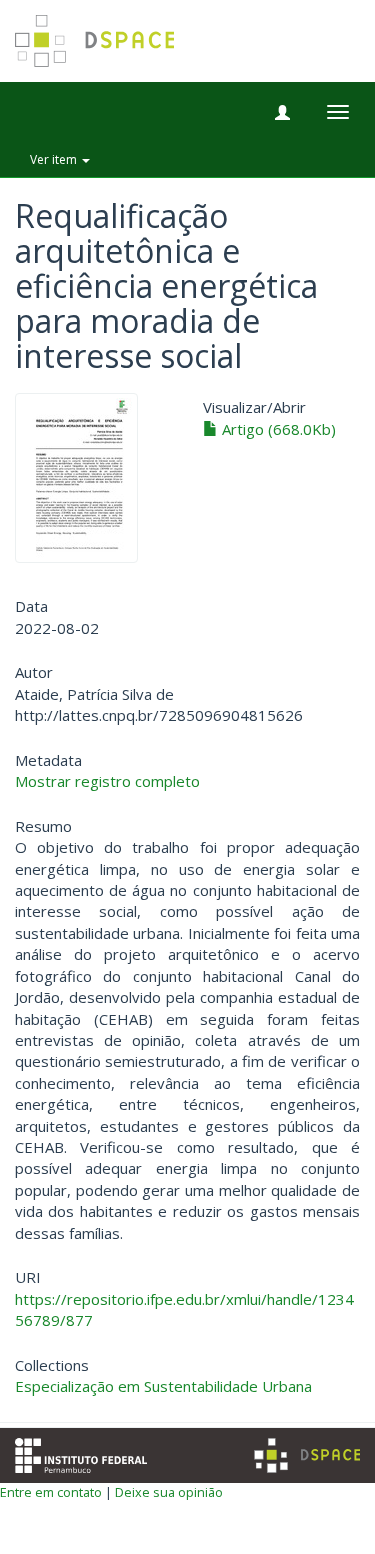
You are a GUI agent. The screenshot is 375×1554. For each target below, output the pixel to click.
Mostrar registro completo (107, 781)
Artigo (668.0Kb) (277, 429)
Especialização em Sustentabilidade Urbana (163, 1386)
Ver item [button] (55, 159)
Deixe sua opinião (169, 1492)
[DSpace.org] (307, 1455)
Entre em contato (51, 1492)
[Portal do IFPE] (81, 1454)
